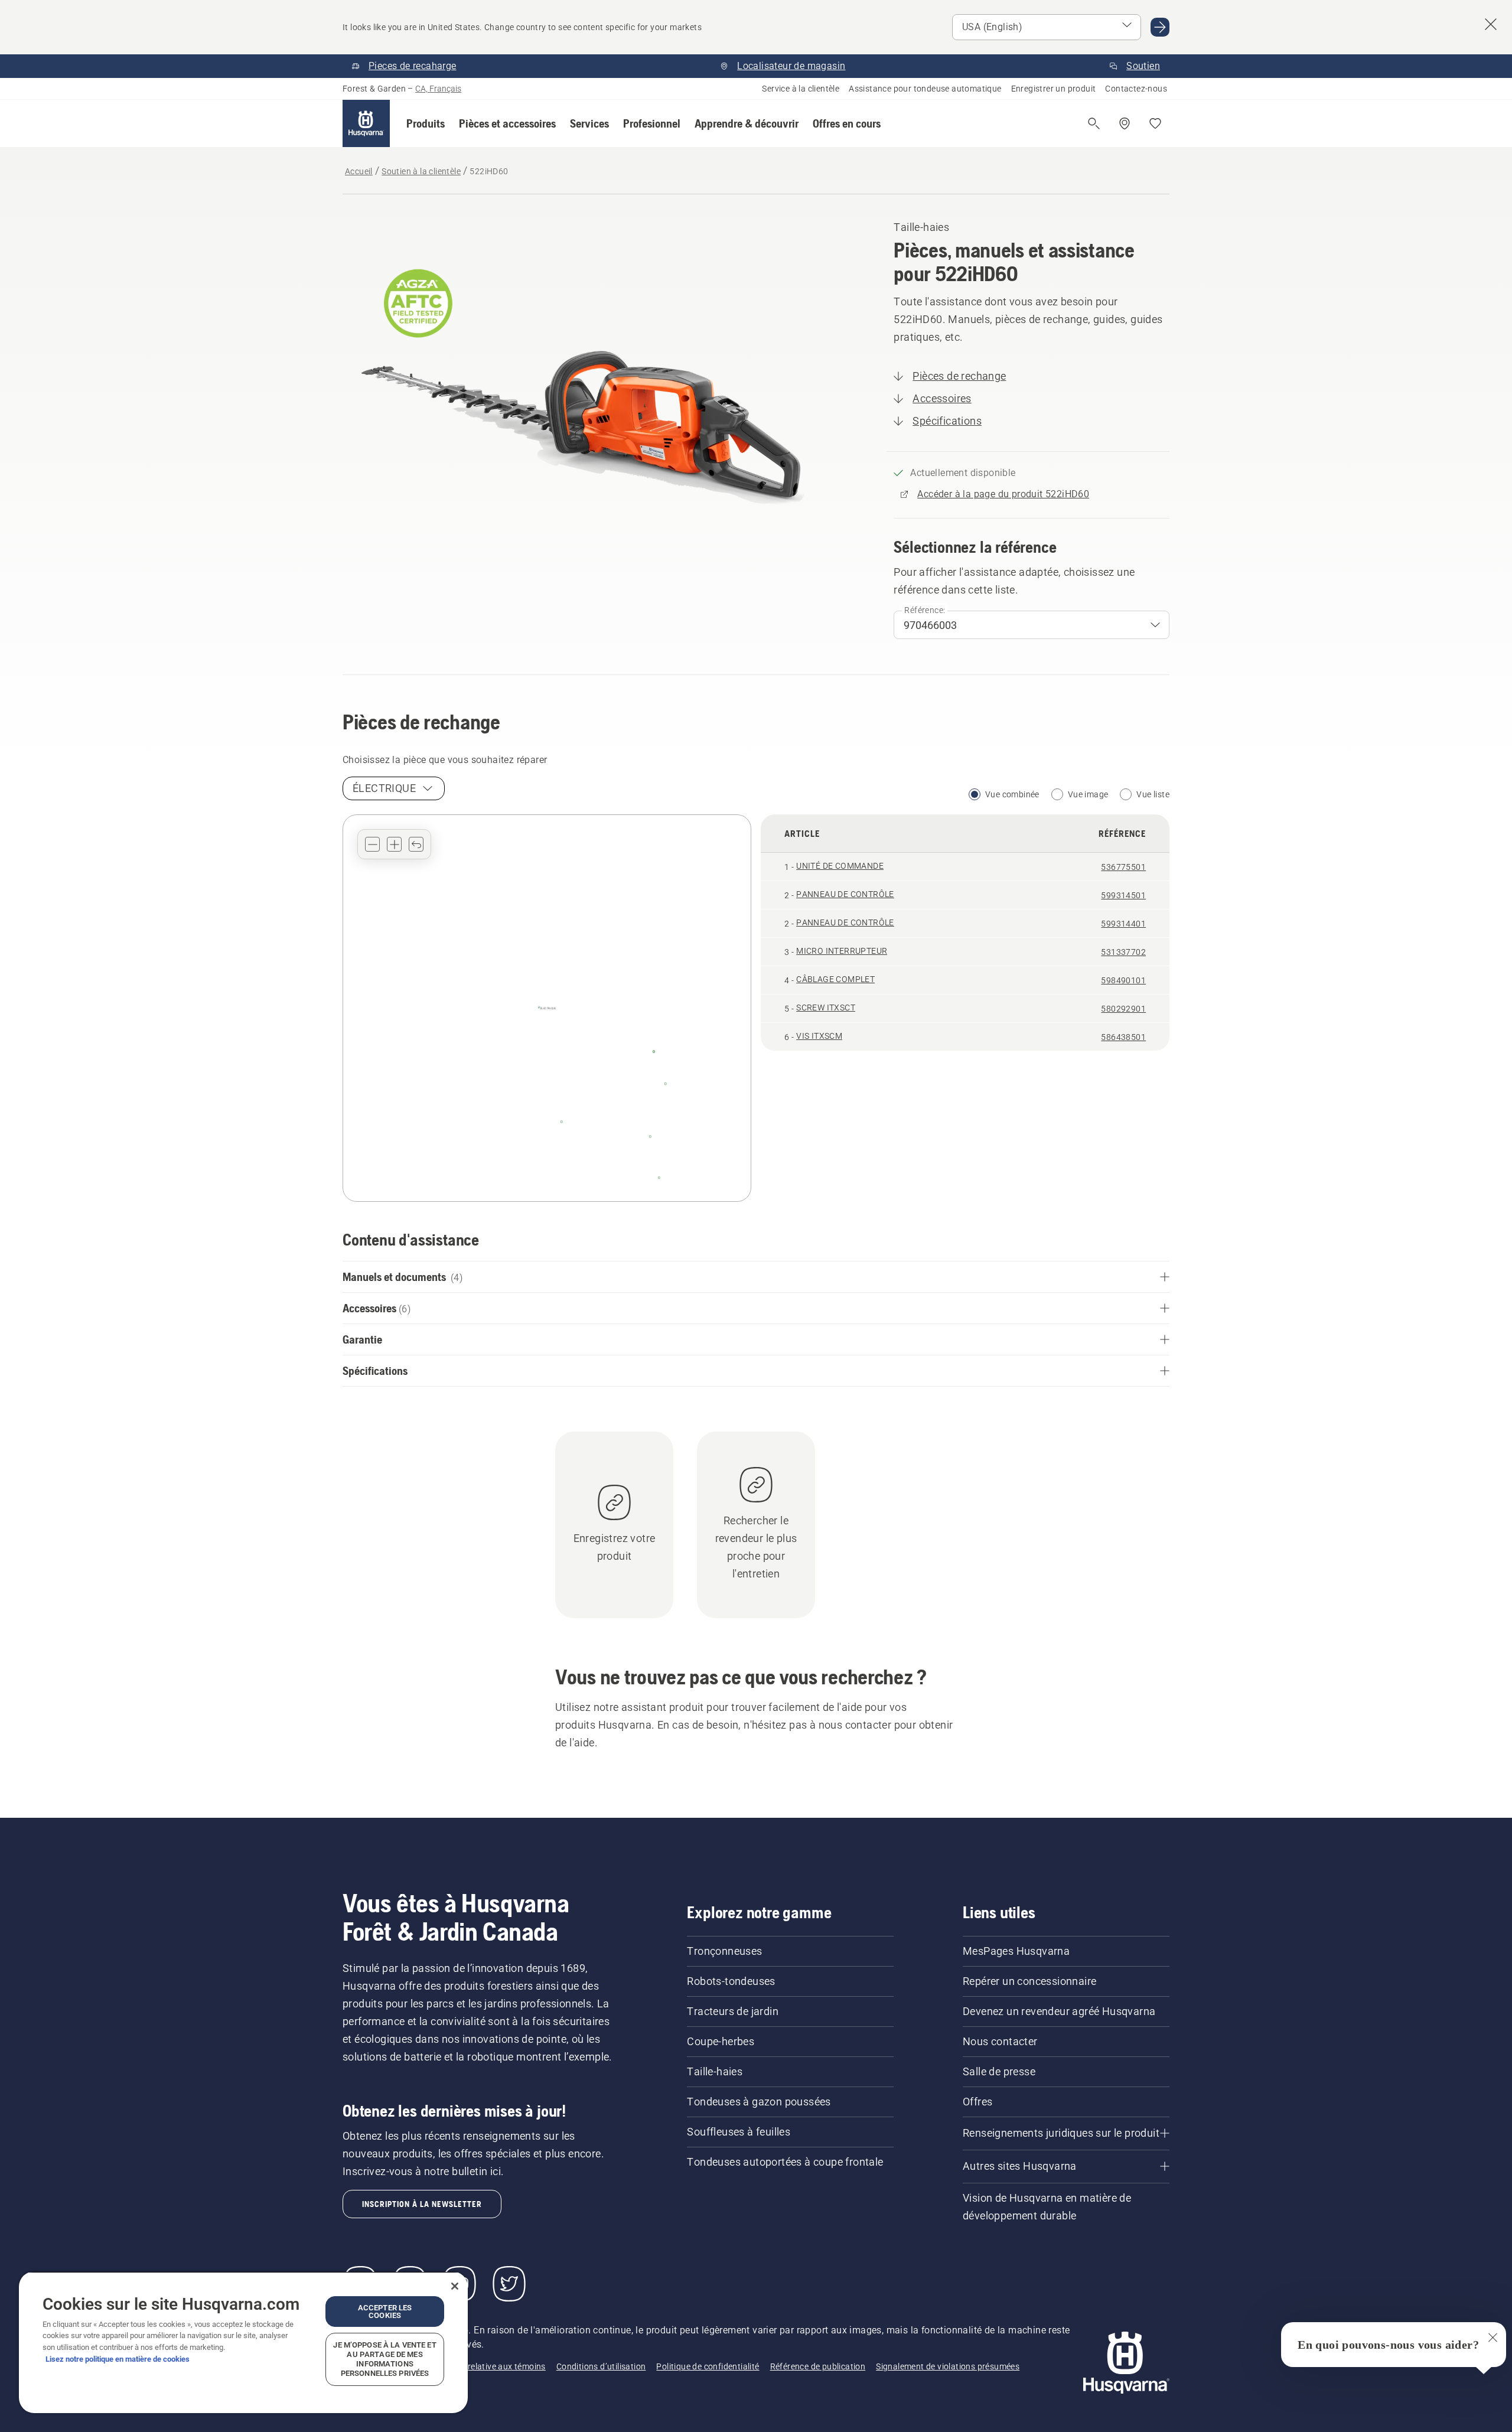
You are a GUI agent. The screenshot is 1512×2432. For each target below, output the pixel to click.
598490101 (1123, 980)
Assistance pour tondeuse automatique (925, 89)
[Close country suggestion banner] (1491, 24)
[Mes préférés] (1155, 123)
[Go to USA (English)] (1160, 27)
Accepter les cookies (385, 2312)
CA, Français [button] (438, 89)
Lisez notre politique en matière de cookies (118, 2359)
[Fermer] (455, 2286)
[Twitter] (509, 2284)
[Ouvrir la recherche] (1094, 123)
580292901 (1123, 1009)
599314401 (1123, 924)
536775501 (1123, 867)
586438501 (1123, 1037)
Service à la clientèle (801, 89)
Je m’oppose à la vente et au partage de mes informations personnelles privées (384, 2359)
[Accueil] (366, 123)
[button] (426, 123)
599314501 (1123, 895)
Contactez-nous (1136, 89)
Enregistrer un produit (1054, 89)
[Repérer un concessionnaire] (1125, 123)
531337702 (1123, 952)
